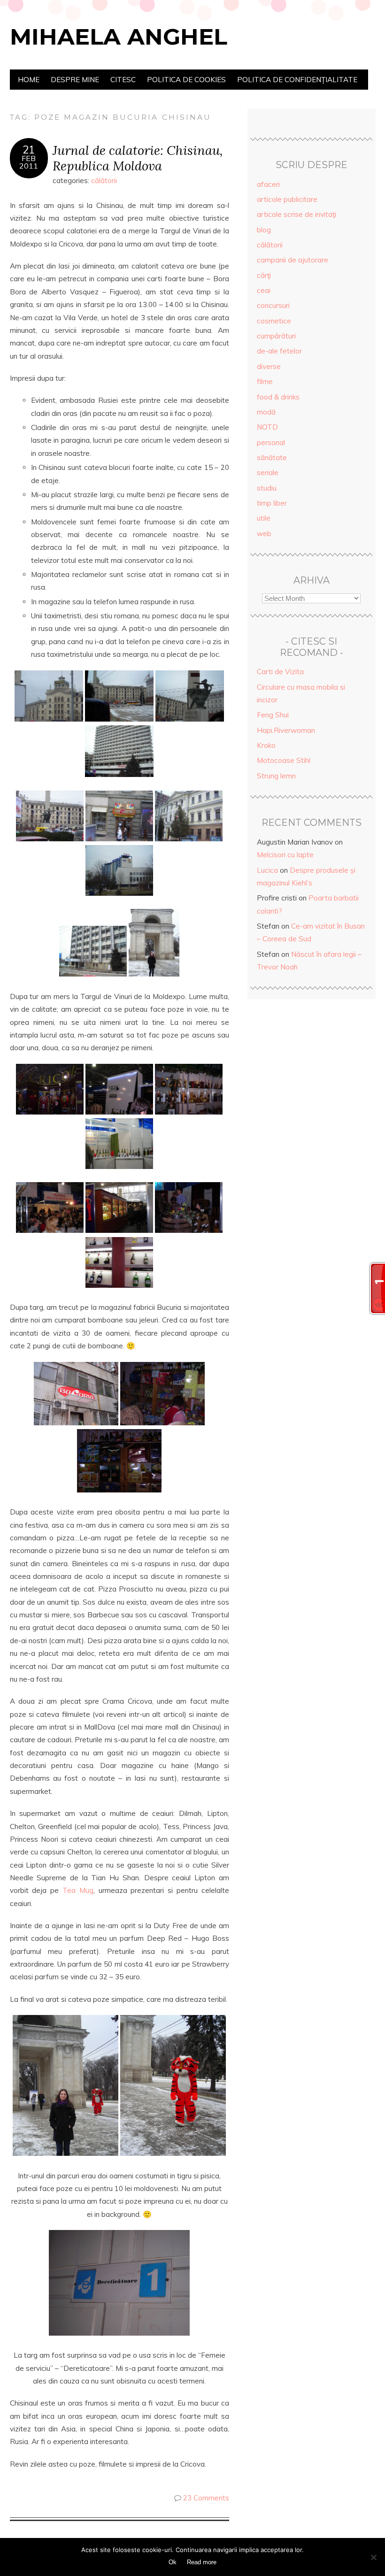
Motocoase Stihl (284, 760)
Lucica (267, 870)
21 (29, 150)
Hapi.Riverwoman (286, 730)
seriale (268, 473)
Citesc (123, 80)
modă (266, 412)
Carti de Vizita (280, 672)
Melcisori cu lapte (285, 855)
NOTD (267, 427)
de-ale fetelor (279, 351)
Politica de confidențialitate (297, 80)
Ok (173, 2562)
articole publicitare (287, 199)
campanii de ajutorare (293, 260)
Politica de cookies (186, 80)
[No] (373, 2557)
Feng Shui (273, 715)
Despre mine (75, 80)
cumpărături (276, 336)
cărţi (264, 275)
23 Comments (206, 2498)
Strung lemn (276, 776)
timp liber (272, 503)
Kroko (266, 745)
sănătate (272, 458)
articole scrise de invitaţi (296, 214)
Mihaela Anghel (119, 37)
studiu (267, 488)
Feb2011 (29, 162)
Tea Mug (78, 1890)
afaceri (268, 184)
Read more (202, 2562)
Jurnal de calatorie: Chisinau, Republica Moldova (138, 158)
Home (29, 80)
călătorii (104, 181)
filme (265, 381)
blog (264, 230)
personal (271, 442)
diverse (269, 366)
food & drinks (278, 397)
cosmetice (274, 321)
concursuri (273, 305)
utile (264, 518)
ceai (264, 290)
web (264, 534)
